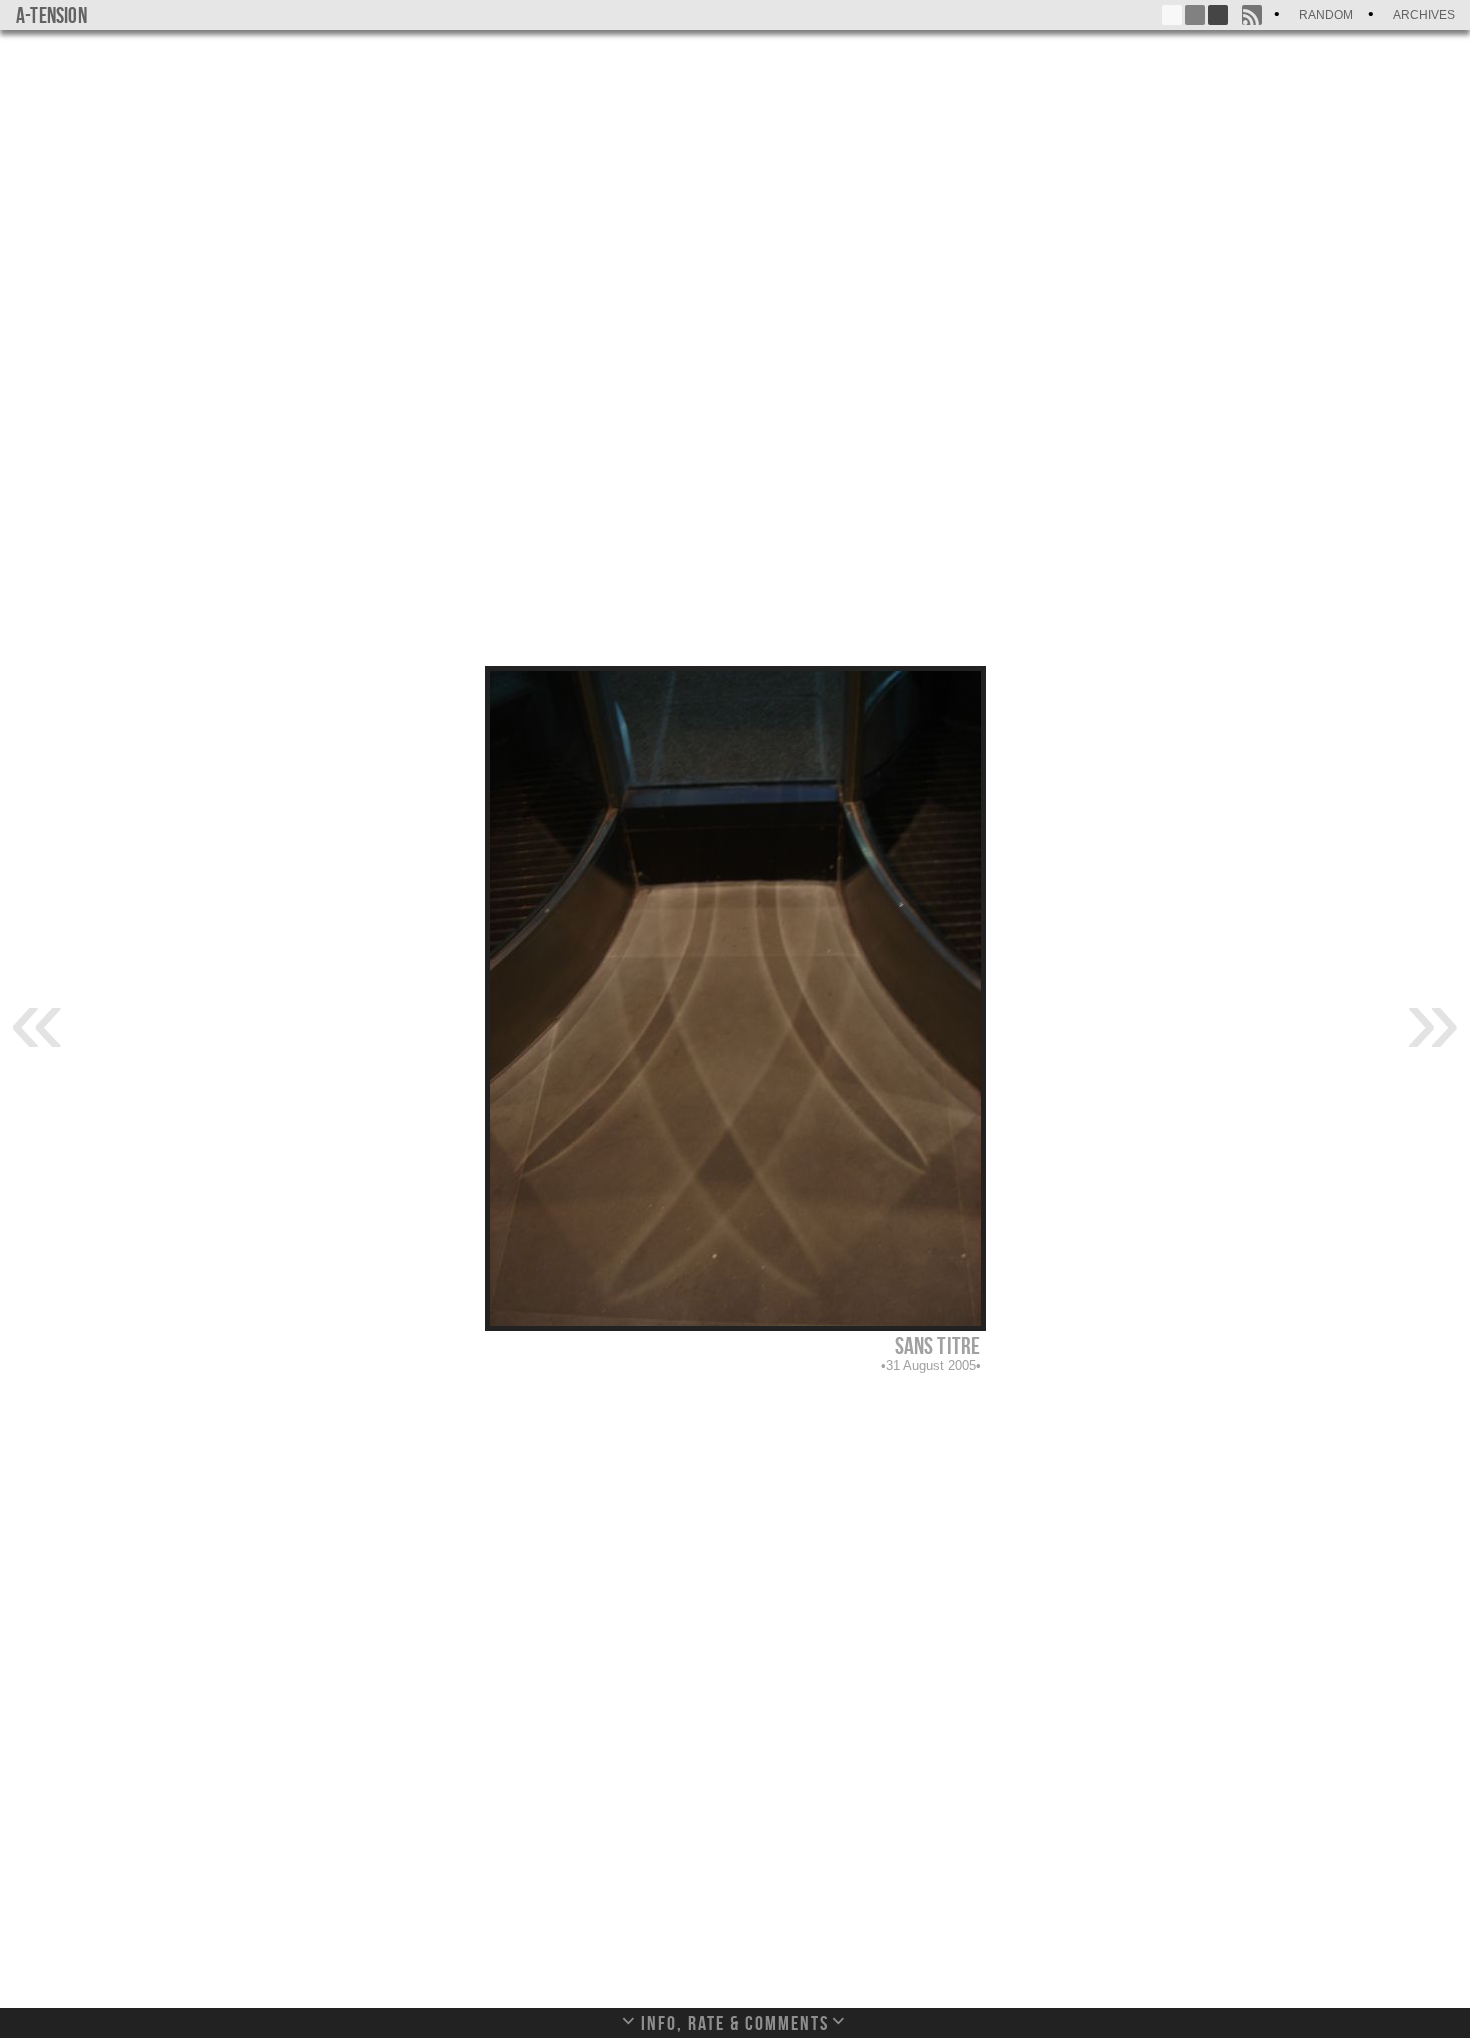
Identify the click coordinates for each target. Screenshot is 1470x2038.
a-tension (51, 15)
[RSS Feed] (1252, 15)
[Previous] (37, 1018)
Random (1326, 15)
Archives (1424, 15)
